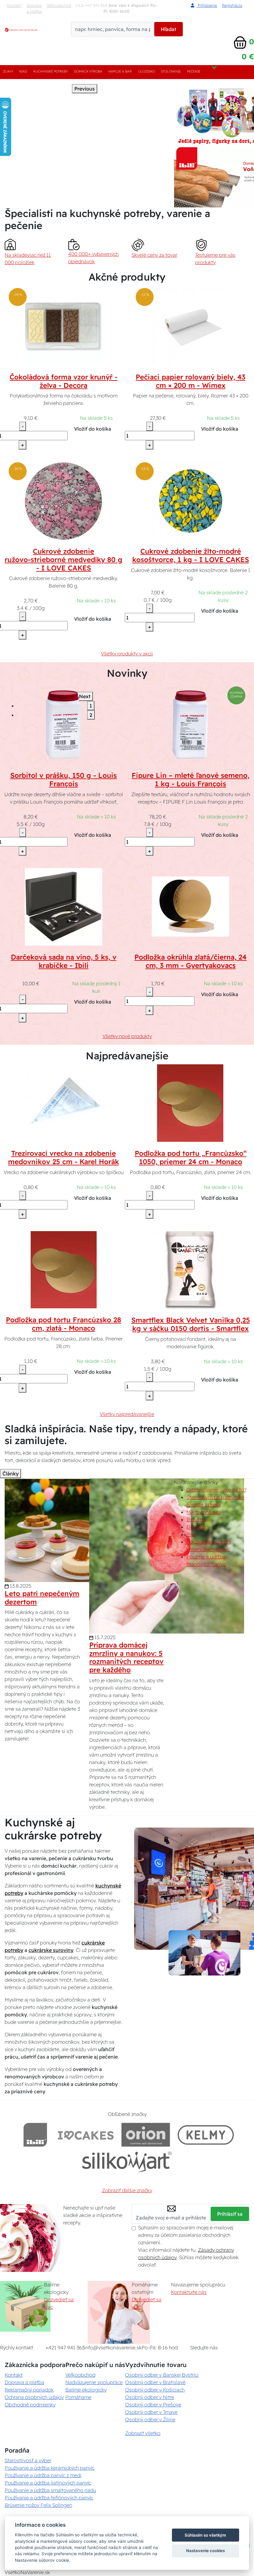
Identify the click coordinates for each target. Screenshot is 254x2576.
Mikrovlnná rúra (204, 1512)
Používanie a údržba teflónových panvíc (49, 2498)
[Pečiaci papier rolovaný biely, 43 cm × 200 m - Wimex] (190, 326)
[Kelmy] (206, 2135)
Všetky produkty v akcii (127, 654)
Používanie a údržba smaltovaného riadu (50, 2490)
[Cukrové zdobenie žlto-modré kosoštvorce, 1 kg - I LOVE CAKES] (190, 500)
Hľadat (169, 29)
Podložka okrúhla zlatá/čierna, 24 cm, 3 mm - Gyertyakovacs (190, 961)
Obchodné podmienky (30, 2405)
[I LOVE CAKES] (86, 2135)
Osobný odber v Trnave (151, 2412)
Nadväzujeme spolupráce (94, 2382)
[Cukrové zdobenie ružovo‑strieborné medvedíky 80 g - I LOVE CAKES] (63, 500)
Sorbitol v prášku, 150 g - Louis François (63, 780)
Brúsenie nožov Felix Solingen (38, 2505)
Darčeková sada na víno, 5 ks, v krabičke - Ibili (64, 961)
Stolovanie (171, 71)
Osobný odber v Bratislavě (155, 2382)
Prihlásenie (207, 5)
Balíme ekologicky (86, 2390)
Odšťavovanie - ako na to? (216, 1490)
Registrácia (232, 5)
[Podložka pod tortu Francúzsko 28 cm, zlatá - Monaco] (64, 1269)
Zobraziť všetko (143, 2433)
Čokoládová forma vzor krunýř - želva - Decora (63, 381)
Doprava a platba (34, 8)
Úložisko (147, 71)
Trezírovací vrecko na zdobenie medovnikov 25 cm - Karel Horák (63, 1157)
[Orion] (146, 2135)
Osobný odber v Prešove (153, 2405)
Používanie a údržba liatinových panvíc (48, 2483)
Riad (23, 71)
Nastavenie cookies (206, 2551)
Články (11, 1474)
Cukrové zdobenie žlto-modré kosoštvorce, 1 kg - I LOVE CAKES (191, 555)
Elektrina (196, 1527)
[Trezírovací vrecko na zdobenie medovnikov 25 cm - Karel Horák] (63, 1102)
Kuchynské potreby (51, 71)
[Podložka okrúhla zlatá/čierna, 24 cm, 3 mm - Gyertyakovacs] (190, 907)
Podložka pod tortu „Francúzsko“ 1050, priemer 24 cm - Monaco (191, 1157)
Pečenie (194, 71)
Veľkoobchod (59, 5)
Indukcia (196, 1519)
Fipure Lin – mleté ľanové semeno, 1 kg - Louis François (190, 780)
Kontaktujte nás (189, 2292)
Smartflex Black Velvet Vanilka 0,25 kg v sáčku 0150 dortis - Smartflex (191, 1324)
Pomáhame (78, 2397)
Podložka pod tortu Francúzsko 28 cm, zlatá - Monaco (63, 1324)
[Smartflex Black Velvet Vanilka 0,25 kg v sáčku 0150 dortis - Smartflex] (190, 1269)
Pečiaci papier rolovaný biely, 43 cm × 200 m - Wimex (190, 381)
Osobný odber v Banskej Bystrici (162, 2375)
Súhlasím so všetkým (205, 2535)
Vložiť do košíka (93, 429)
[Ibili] (35, 2135)
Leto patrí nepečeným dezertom (42, 1598)
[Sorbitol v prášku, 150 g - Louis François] (63, 725)
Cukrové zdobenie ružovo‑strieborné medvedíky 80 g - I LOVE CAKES (63, 560)
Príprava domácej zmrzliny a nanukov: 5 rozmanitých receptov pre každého (126, 1658)
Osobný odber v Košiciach (155, 2390)
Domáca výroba (88, 71)
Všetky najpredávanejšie (127, 1414)
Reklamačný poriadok (29, 2390)
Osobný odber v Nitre (150, 2397)
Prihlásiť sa (230, 2214)
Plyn (191, 1534)
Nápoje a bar (120, 71)
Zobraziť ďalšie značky (127, 2190)
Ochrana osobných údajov (34, 2397)
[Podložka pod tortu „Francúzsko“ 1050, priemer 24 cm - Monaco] (190, 1102)
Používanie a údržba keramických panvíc (50, 2468)
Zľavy (8, 71)
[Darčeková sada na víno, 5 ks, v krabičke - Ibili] (63, 907)
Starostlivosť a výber (28, 2460)
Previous (85, 89)
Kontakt (14, 5)
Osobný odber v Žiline (150, 2419)
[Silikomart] (127, 2162)
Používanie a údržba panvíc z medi (43, 2475)
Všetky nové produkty (127, 1036)
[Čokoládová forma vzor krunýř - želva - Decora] (63, 326)
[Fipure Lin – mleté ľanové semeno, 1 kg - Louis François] (190, 725)
